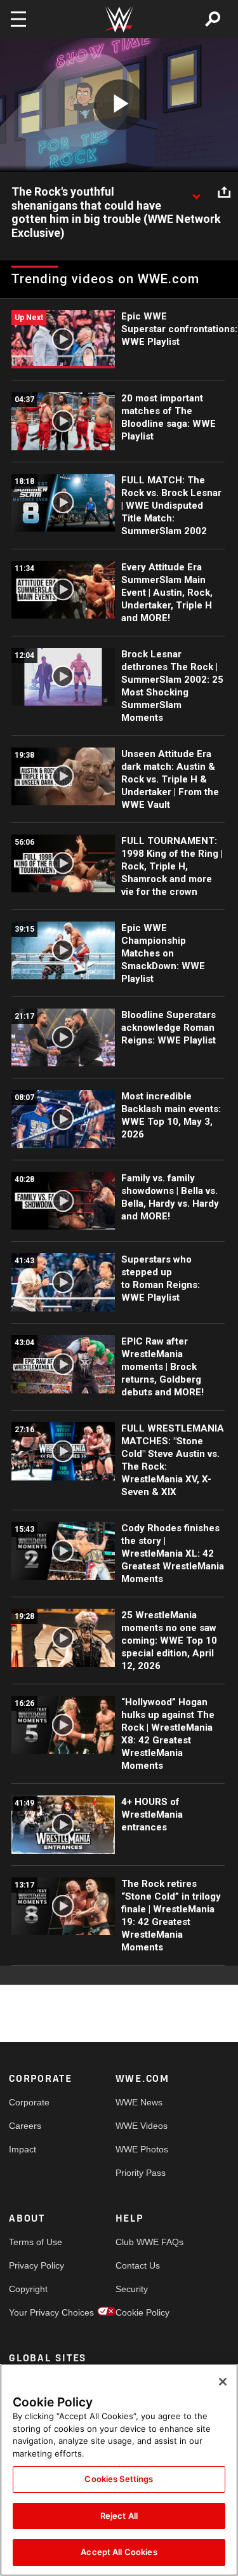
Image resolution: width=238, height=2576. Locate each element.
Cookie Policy (142, 2312)
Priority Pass (141, 2173)
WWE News (139, 2102)
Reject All (119, 2516)
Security (132, 2289)
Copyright (28, 2289)
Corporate (29, 2102)
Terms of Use (36, 2242)
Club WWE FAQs (142, 2242)
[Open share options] (224, 192)
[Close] (223, 2382)
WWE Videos (142, 2126)
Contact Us (138, 2265)
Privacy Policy (36, 2265)
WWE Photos (142, 2149)
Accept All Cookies (119, 2552)
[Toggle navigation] (18, 19)
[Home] (119, 19)
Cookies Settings (119, 2479)
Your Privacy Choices (36, 2312)
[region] (119, 2470)
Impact (23, 2149)
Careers (25, 2126)
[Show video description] (196, 192)
